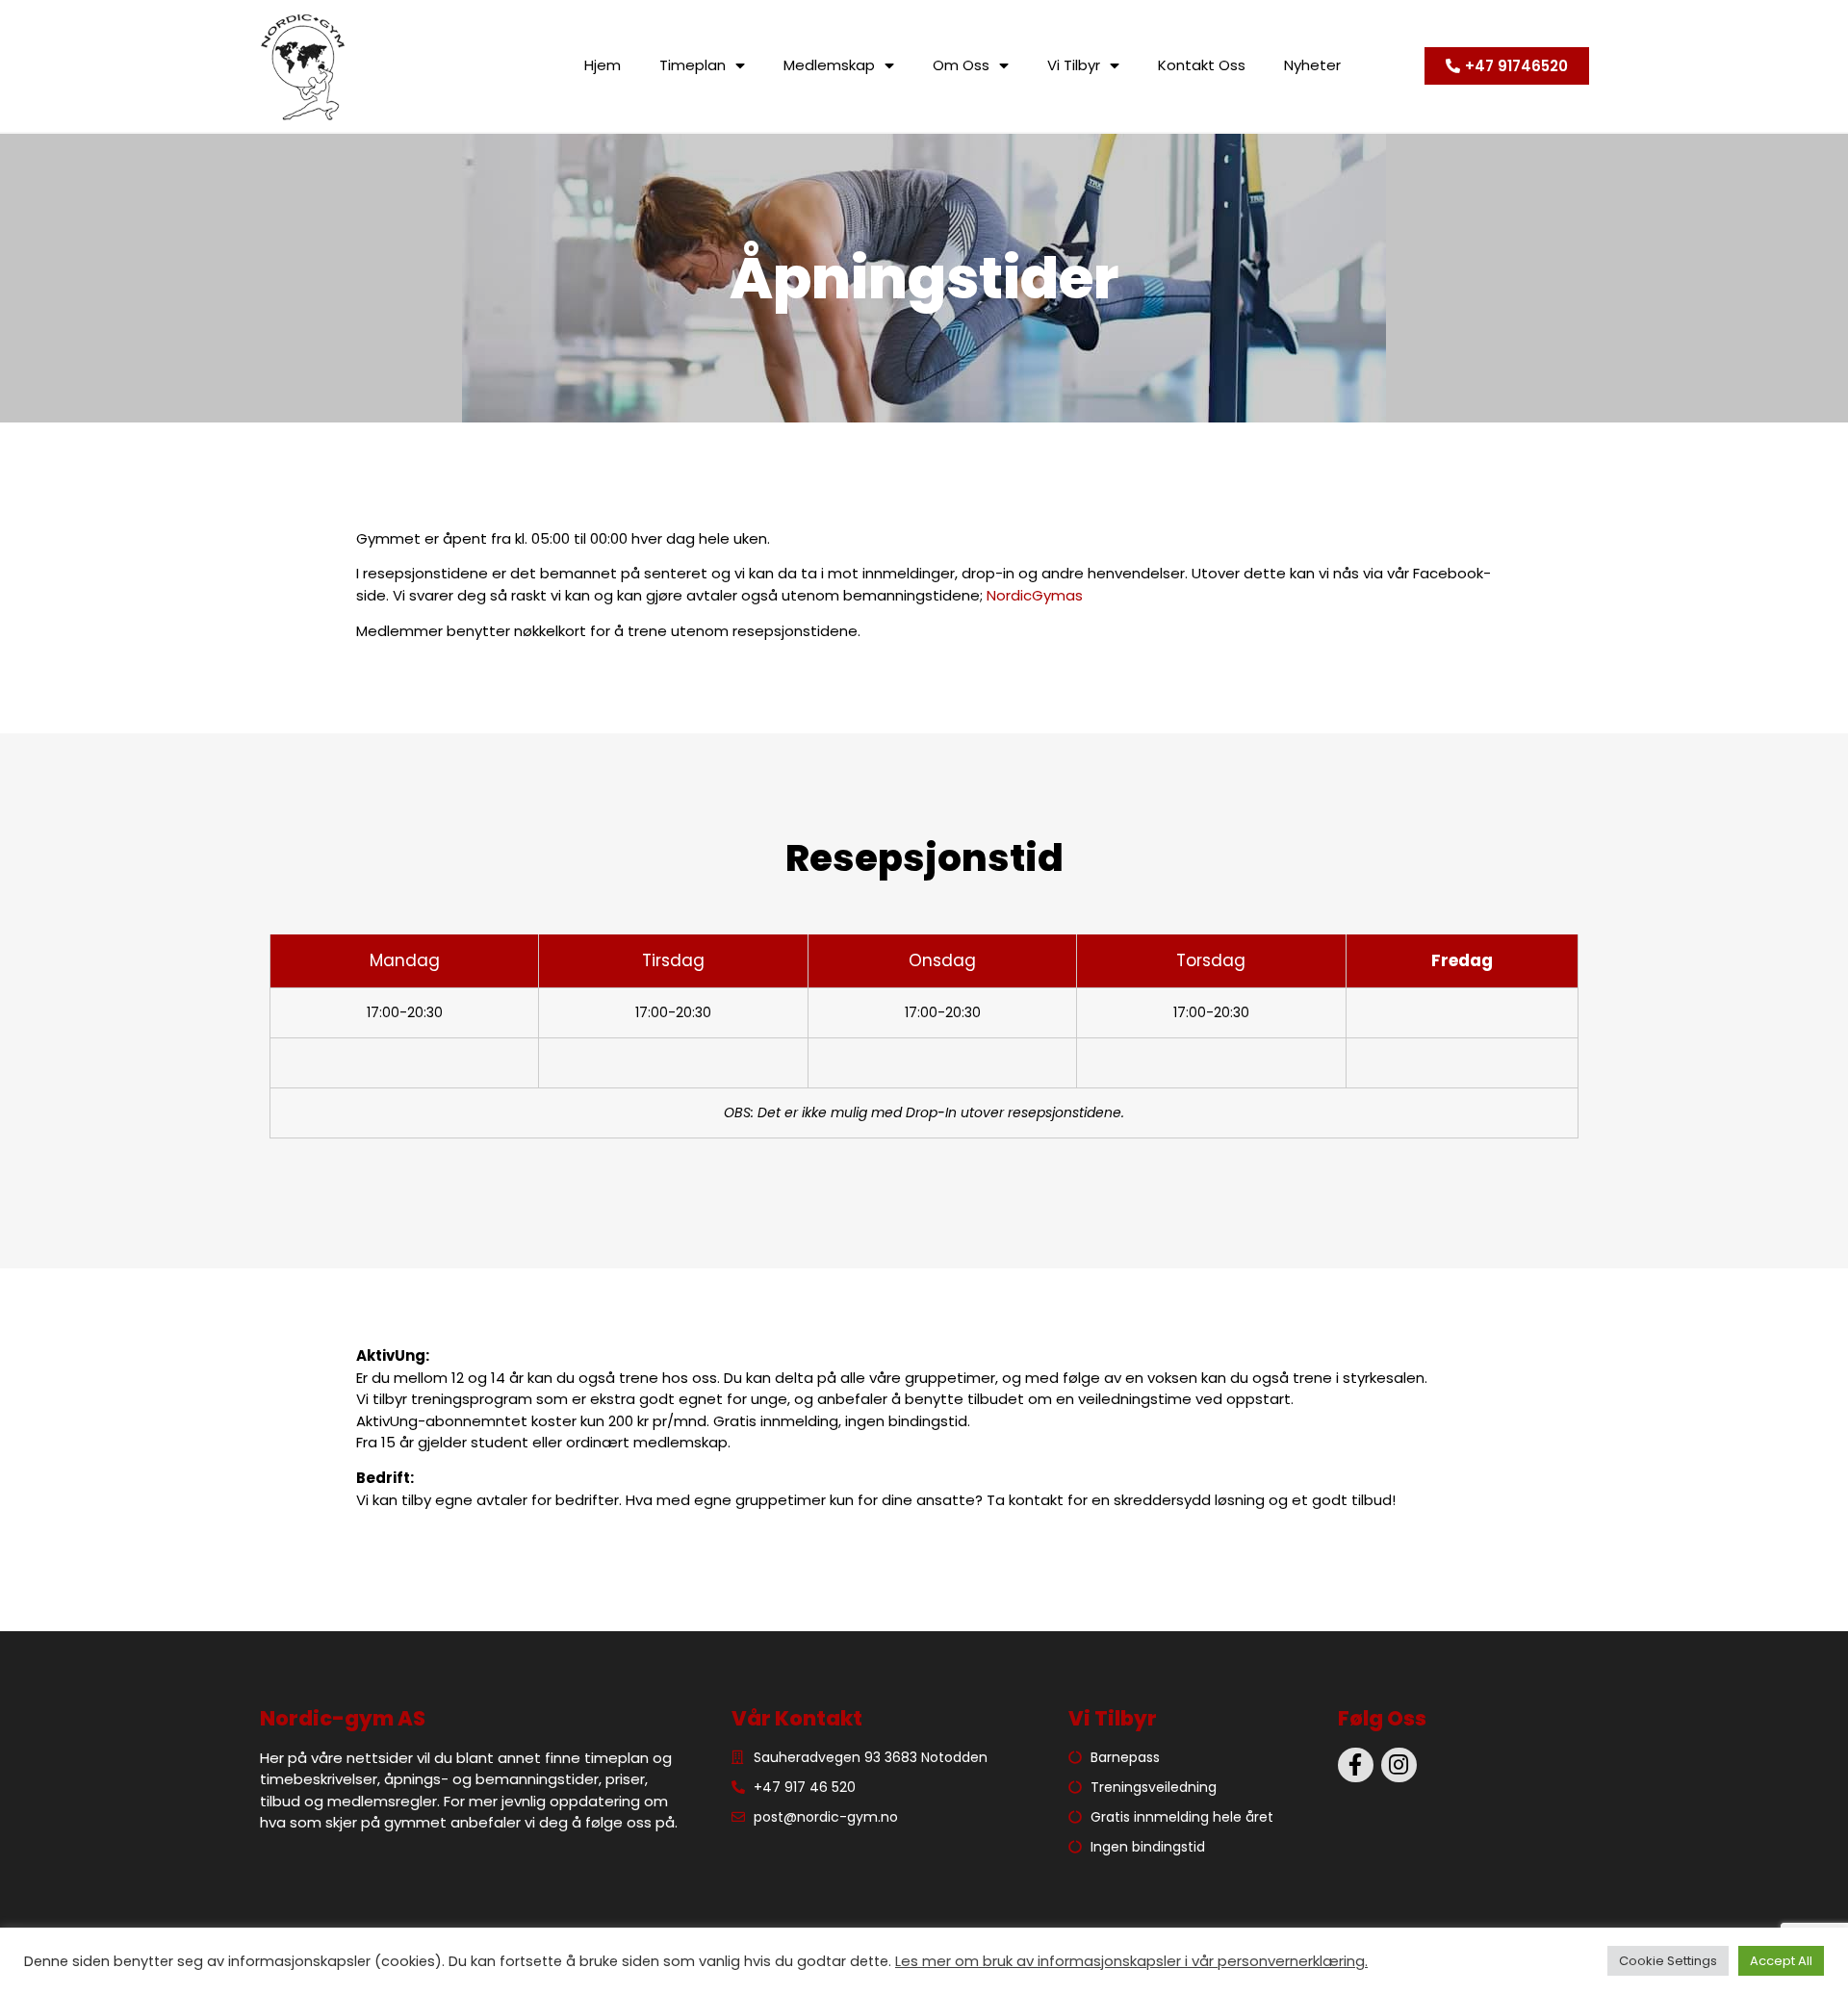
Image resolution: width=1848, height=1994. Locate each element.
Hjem (603, 65)
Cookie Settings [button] (1668, 1961)
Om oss (961, 65)
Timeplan (693, 65)
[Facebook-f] (1356, 1765)
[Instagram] (1399, 1765)
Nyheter (1312, 65)
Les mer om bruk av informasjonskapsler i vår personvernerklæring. (1131, 1961)
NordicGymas (1035, 595)
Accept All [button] (1781, 1961)
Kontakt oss (1202, 65)
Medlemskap (829, 65)
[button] (1507, 66)
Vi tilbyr (1074, 65)
